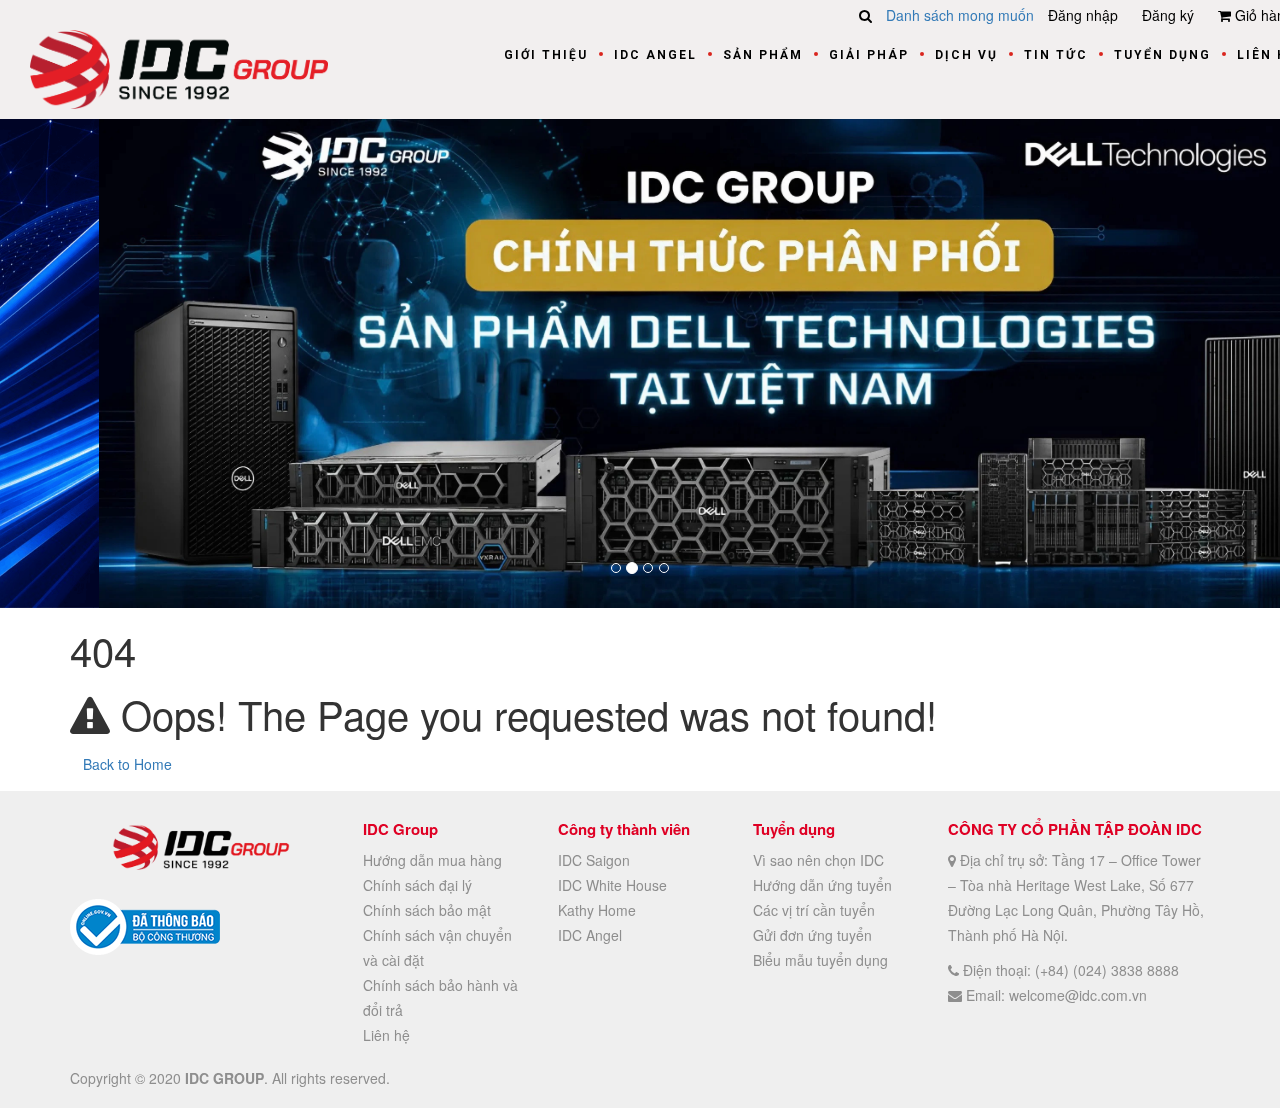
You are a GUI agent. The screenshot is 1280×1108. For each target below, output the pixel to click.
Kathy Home (597, 909)
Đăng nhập (1083, 15)
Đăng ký (1168, 15)
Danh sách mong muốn (960, 15)
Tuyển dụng (1162, 55)
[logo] (179, 67)
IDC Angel (655, 55)
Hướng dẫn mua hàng (432, 859)
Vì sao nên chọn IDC (818, 859)
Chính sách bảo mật (427, 909)
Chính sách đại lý (417, 884)
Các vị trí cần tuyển (814, 909)
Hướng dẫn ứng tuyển (822, 884)
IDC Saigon (594, 859)
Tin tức (1056, 55)
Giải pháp (869, 55)
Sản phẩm (763, 55)
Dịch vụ (966, 55)
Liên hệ (386, 1034)
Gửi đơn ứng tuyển (812, 934)
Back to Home (127, 764)
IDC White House (612, 884)
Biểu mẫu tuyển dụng (820, 959)
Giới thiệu (546, 55)
